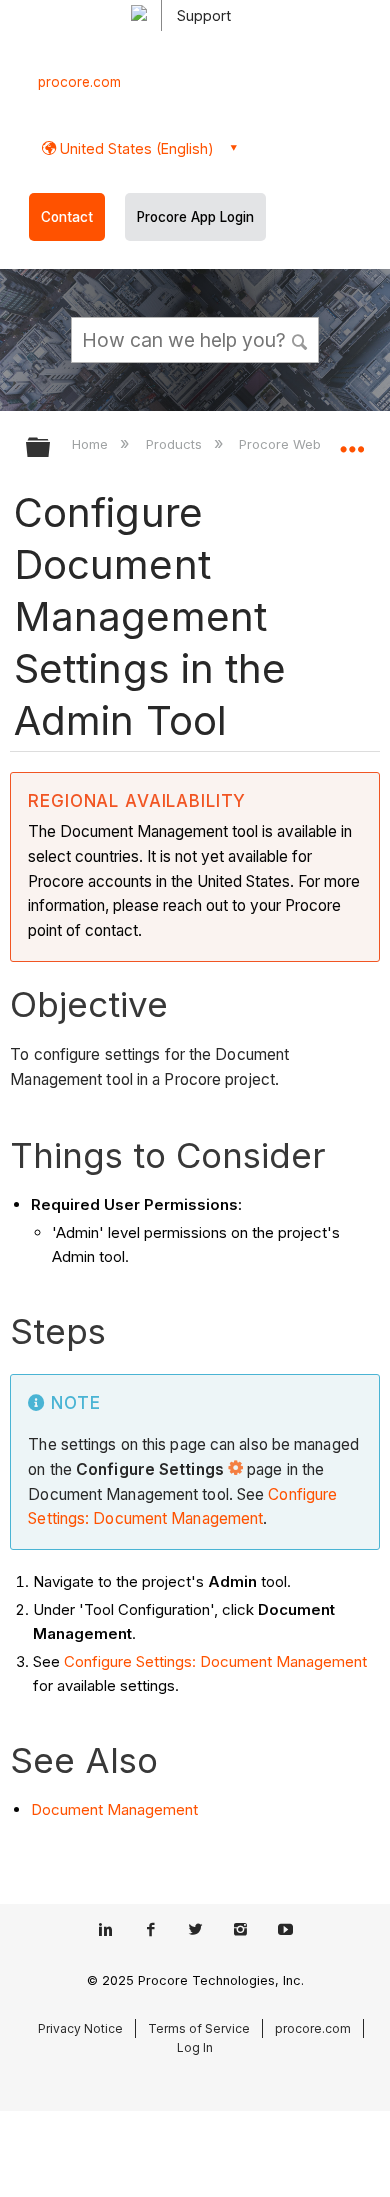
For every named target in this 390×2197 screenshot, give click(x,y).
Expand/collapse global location (352, 441)
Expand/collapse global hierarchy (51, 448)
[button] (300, 339)
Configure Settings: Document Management (215, 1661)
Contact (67, 217)
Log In (195, 2047)
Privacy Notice (80, 2028)
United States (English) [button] (135, 148)
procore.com (79, 82)
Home (92, 444)
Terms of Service (199, 2028)
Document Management (114, 1809)
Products (175, 444)
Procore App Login (195, 217)
